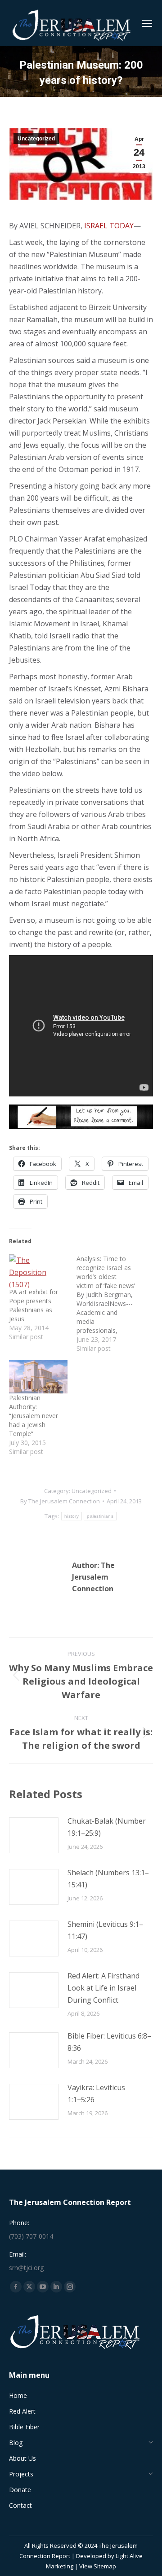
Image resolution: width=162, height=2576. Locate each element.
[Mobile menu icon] (147, 23)
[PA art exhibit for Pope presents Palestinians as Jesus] (38, 1271)
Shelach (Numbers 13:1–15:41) (108, 1879)
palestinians (100, 1516)
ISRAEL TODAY (109, 226)
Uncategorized (36, 139)
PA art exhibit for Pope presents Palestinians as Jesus (34, 1305)
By (60, 1501)
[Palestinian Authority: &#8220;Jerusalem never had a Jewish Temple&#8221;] (38, 1377)
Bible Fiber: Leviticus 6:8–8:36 (109, 2042)
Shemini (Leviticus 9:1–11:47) (105, 1930)
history (72, 1516)
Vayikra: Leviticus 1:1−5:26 (96, 2094)
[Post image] (34, 1835)
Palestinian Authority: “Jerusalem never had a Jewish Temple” (34, 1416)
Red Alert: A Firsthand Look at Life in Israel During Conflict (103, 1988)
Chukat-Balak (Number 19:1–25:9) (107, 1827)
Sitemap (105, 2566)
